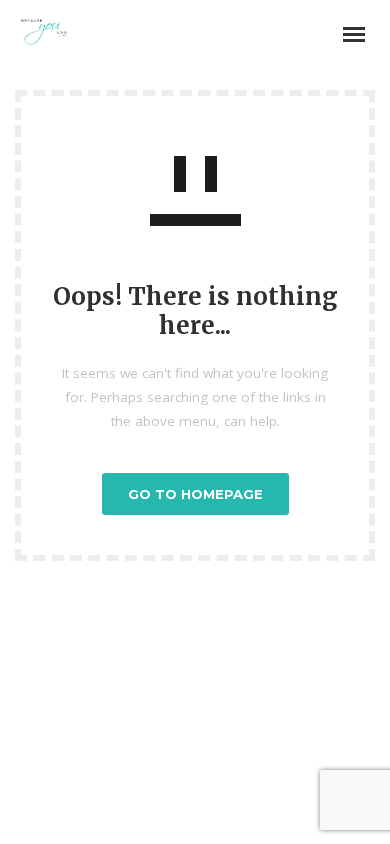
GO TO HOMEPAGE (195, 494)
